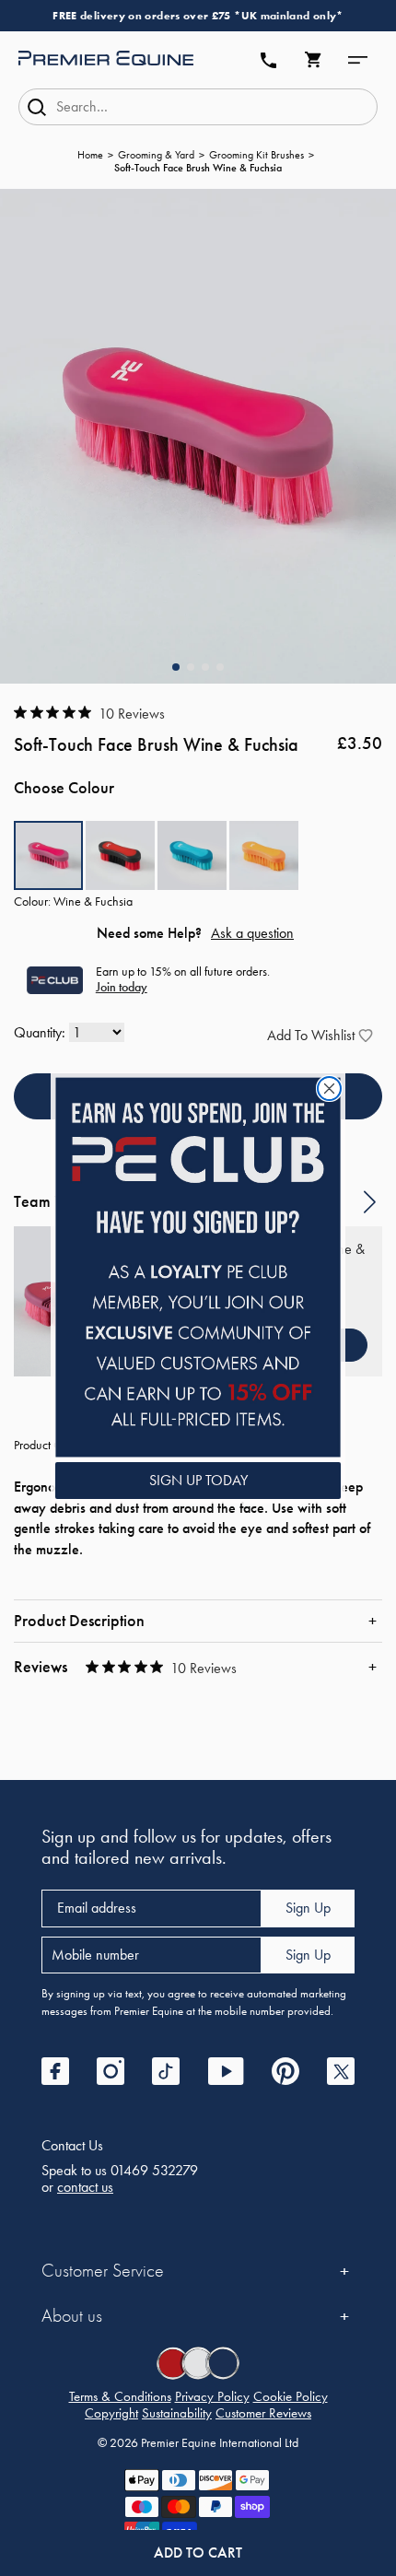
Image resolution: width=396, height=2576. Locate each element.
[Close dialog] (329, 1089)
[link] (198, 1267)
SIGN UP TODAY (198, 1480)
